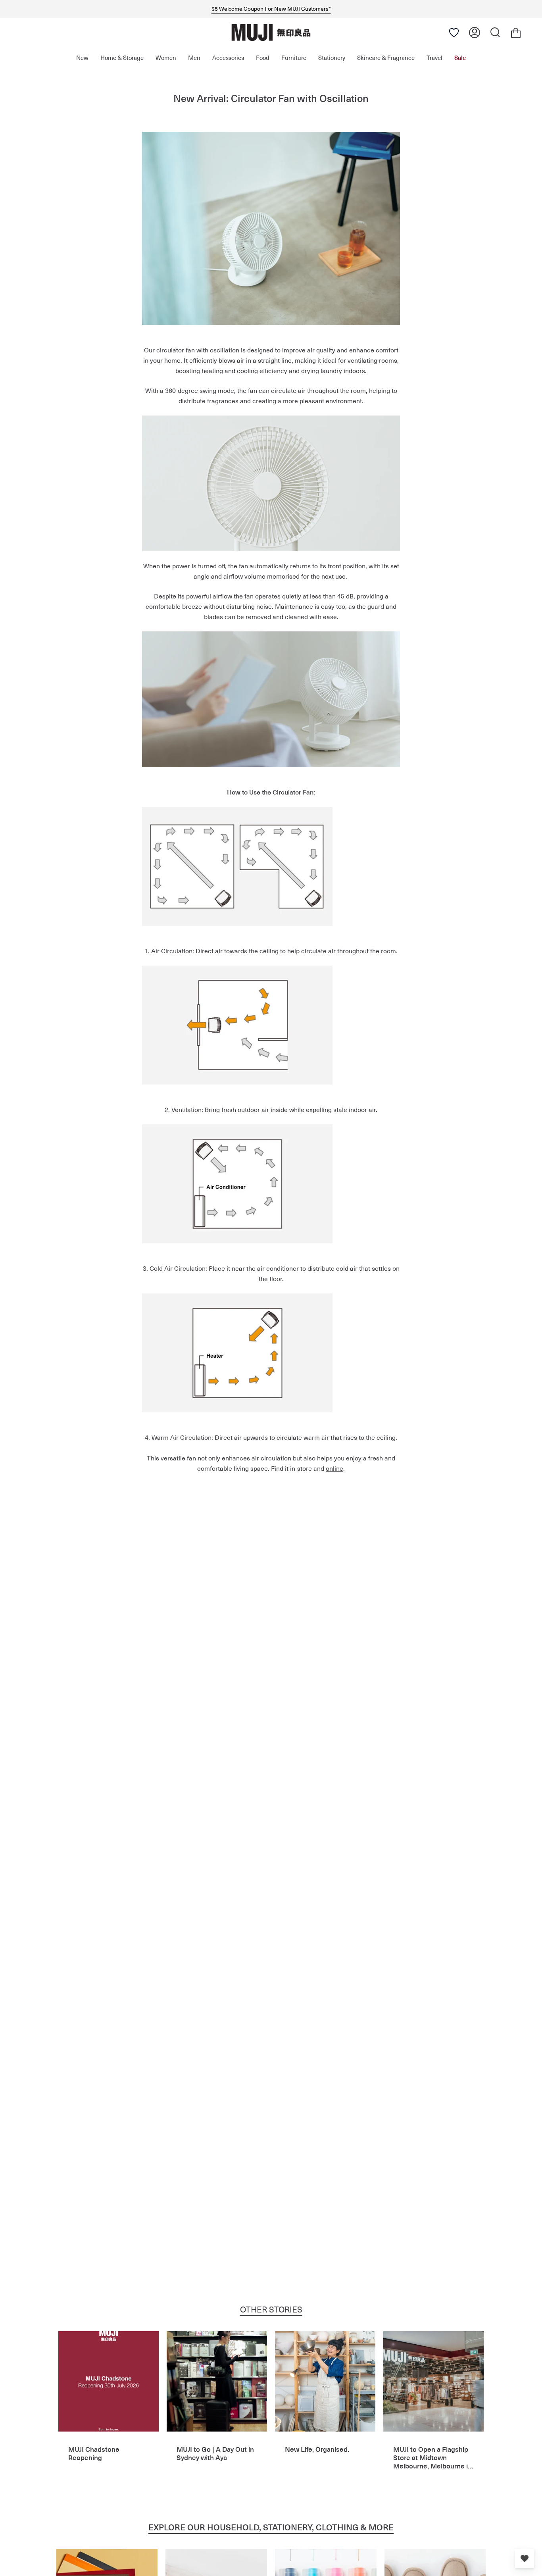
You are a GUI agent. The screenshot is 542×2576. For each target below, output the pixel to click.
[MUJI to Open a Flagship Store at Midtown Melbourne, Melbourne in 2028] (433, 2381)
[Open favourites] (525, 2559)
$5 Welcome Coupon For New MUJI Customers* (271, 9)
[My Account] (475, 33)
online (334, 1468)
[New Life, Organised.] (325, 2381)
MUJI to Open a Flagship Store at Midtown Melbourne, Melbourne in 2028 (432, 2458)
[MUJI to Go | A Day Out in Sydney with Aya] (217, 2381)
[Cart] (516, 33)
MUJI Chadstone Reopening (94, 2454)
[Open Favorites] (454, 33)
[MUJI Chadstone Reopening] (109, 2381)
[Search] (495, 33)
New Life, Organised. (317, 2449)
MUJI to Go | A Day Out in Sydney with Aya (215, 2454)
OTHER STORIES (271, 2309)
